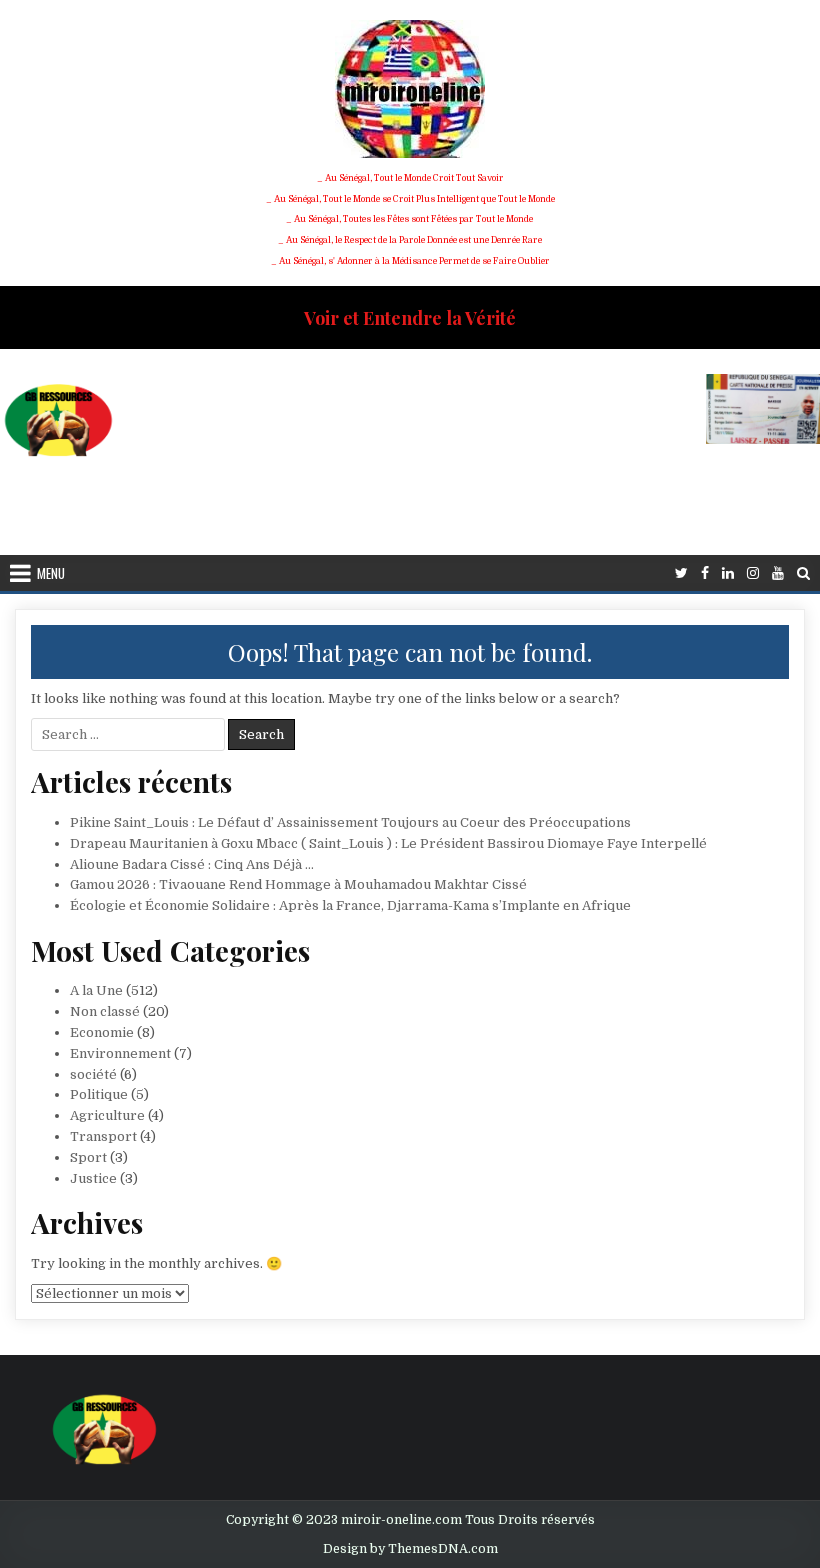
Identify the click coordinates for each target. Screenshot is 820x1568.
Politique (99, 1094)
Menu (51, 573)
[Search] (803, 573)
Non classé (105, 1011)
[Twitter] (681, 573)
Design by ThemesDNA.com (410, 1549)
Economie (102, 1032)
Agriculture (107, 1115)
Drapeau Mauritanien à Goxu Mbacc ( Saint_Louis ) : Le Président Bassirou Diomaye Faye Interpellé (388, 843)
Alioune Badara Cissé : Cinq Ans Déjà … (192, 864)
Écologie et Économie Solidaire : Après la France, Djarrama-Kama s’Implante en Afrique (350, 905)
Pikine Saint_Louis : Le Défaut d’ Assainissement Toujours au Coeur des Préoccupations (350, 822)
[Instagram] (753, 573)
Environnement (120, 1053)
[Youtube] (778, 573)
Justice (93, 1178)
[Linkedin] (728, 573)
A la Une (96, 990)
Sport (88, 1157)
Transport (103, 1136)
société (93, 1074)
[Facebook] (705, 573)
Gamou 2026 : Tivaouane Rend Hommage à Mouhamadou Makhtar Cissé (298, 884)
